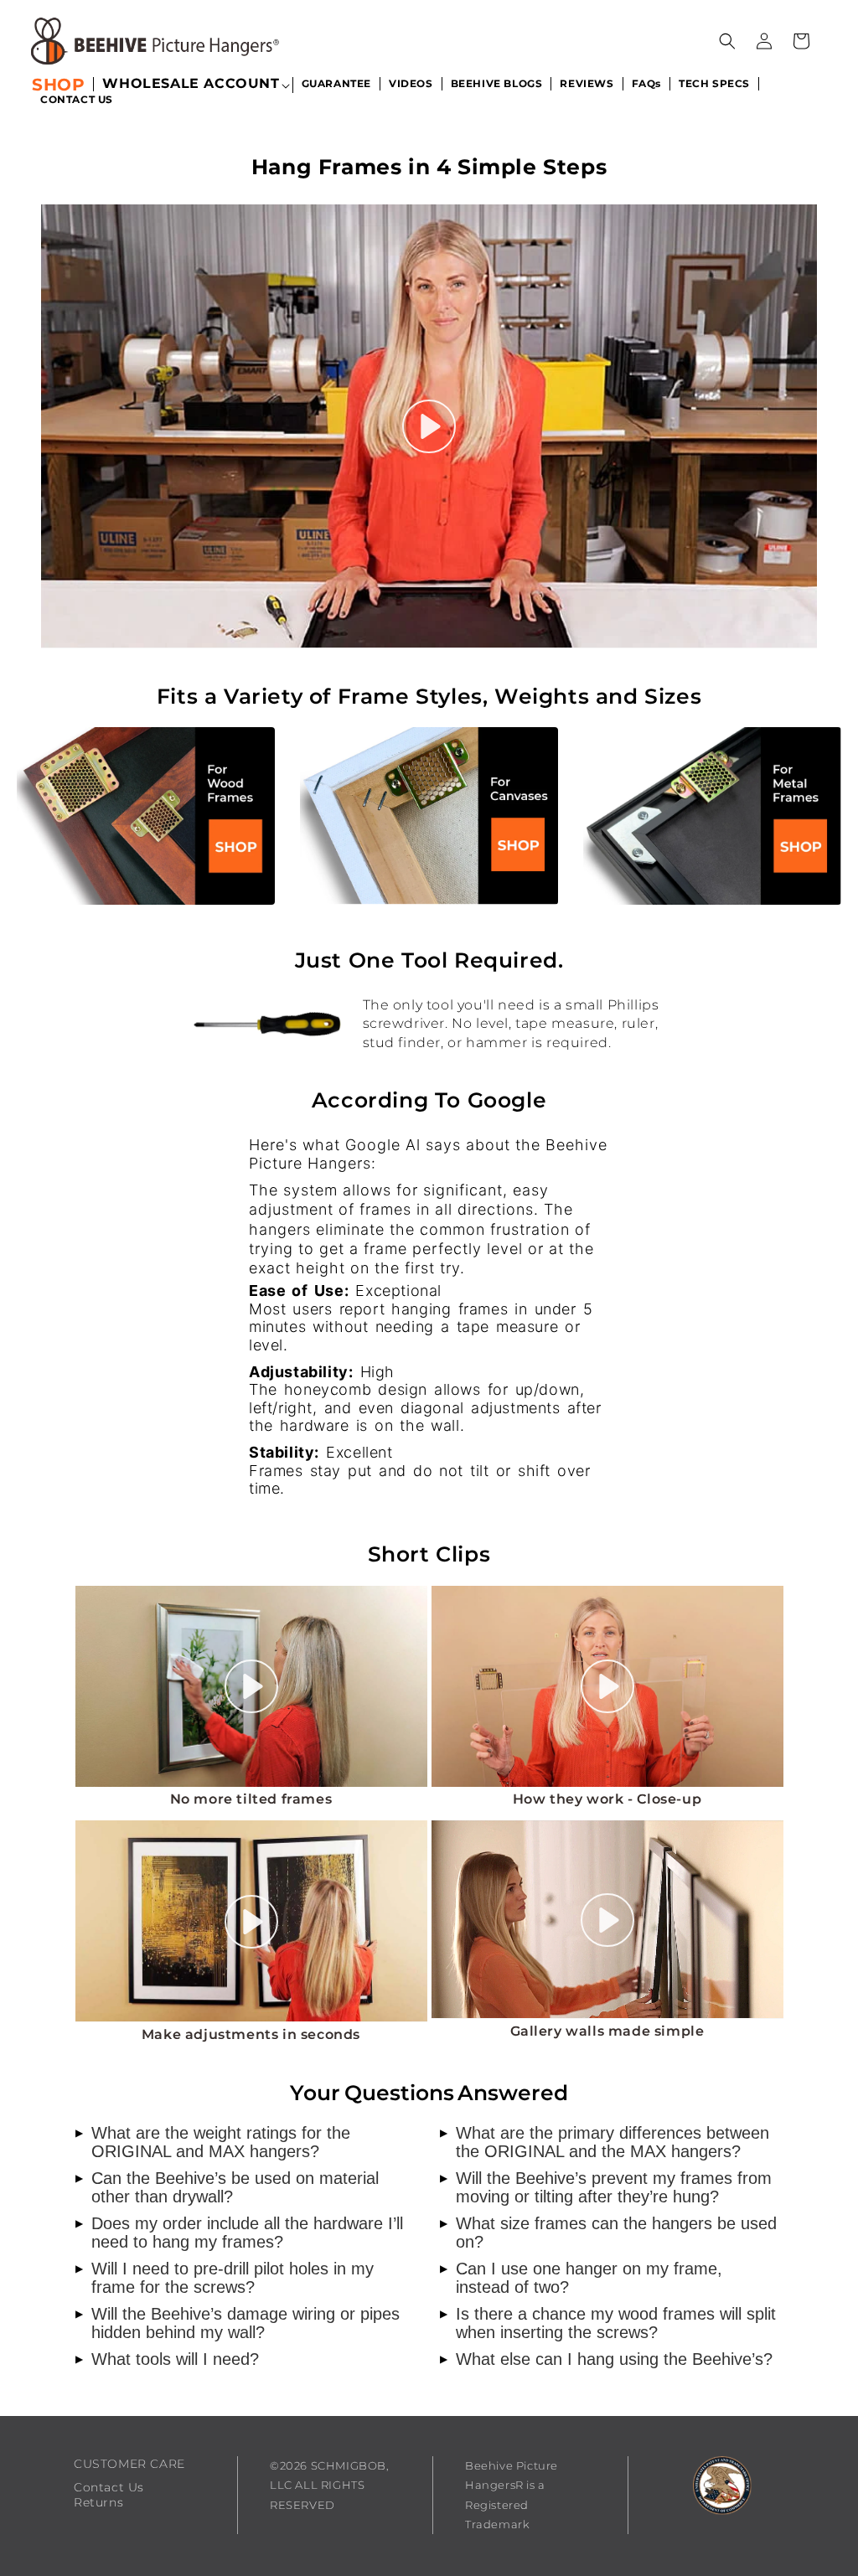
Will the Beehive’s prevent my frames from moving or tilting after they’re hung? (606, 2187)
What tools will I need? (167, 2359)
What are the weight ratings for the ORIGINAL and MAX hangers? (213, 2142)
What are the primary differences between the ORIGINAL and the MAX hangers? (605, 2142)
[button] (191, 85)
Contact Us (109, 2487)
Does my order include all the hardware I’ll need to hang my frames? (239, 2233)
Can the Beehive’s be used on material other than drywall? (227, 2187)
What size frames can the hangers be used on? (608, 2233)
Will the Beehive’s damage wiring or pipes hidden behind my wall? (238, 2323)
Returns (98, 2502)
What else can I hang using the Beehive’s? (606, 2359)
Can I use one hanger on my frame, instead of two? (581, 2278)
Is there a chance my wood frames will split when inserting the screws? (608, 2323)
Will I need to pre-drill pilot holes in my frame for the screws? (225, 2278)
